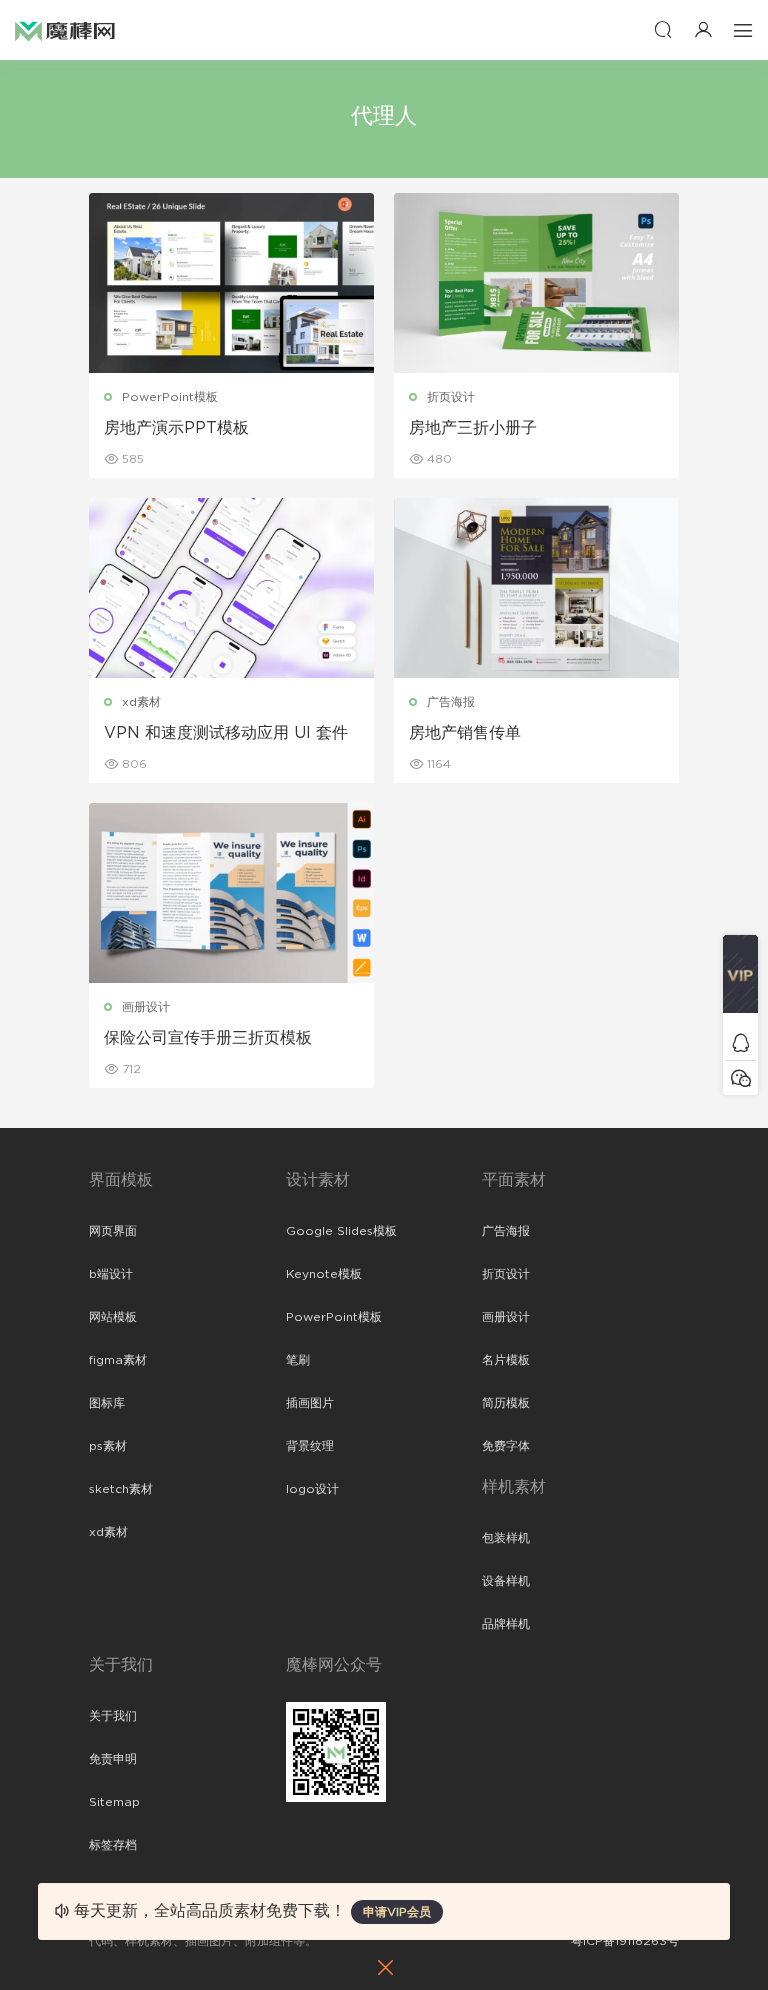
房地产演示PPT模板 (176, 428)
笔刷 (298, 1360)
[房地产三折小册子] (536, 283)
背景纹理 (310, 1446)
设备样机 (506, 1581)
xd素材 (141, 702)
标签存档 (113, 1845)
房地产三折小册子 (473, 428)
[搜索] (663, 29)
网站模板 (113, 1317)
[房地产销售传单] (536, 588)
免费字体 (506, 1446)
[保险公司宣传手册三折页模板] (231, 893)
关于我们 (113, 1716)
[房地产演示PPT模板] (231, 283)
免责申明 (113, 1759)
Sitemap (114, 1802)
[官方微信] (740, 1077)
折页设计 (451, 397)
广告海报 (451, 702)
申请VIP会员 (397, 1912)
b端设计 (111, 1274)
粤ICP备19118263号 (625, 1941)
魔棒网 (65, 30)
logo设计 (312, 1489)
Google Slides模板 (341, 1231)
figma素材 (118, 1360)
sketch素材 (121, 1489)
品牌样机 (506, 1624)
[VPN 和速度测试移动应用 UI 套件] (231, 588)
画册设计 (146, 1007)
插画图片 (310, 1403)
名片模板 (506, 1360)
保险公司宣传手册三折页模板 (208, 1038)
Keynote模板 (324, 1274)
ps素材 (108, 1446)
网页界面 (113, 1231)
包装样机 (506, 1538)
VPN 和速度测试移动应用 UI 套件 (226, 733)
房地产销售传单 (465, 733)
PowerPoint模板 (170, 397)
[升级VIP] (740, 980)
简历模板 (506, 1403)
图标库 (107, 1403)
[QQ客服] (740, 1042)
